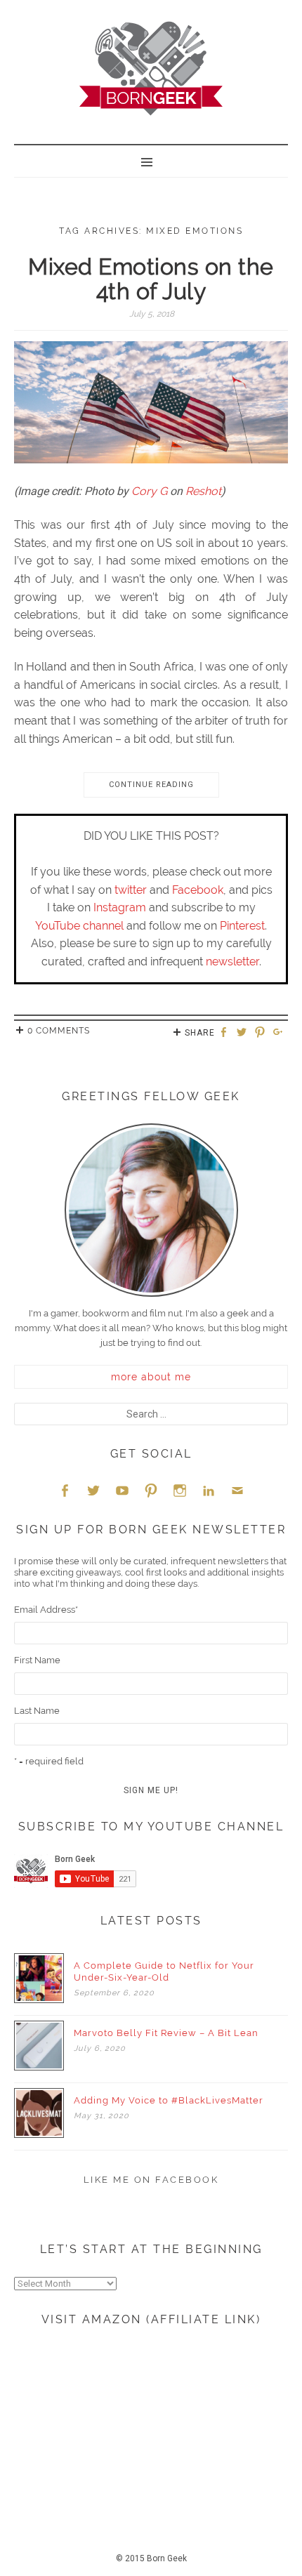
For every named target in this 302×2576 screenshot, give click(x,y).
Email (237, 1490)
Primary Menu (151, 161)
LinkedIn (209, 1490)
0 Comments (59, 1031)
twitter (131, 890)
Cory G (149, 491)
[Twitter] (244, 1033)
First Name (37, 1660)
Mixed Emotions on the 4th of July (151, 279)
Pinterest (242, 926)
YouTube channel (79, 926)
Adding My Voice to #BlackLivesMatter (169, 2100)
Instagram (120, 907)
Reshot (203, 491)
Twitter (93, 1490)
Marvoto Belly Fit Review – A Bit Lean (166, 2033)
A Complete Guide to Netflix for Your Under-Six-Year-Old (164, 1971)
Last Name (37, 1711)
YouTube (122, 1490)
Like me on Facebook (151, 2180)
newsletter (232, 962)
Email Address (46, 1610)
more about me (151, 1377)
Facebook (198, 890)
